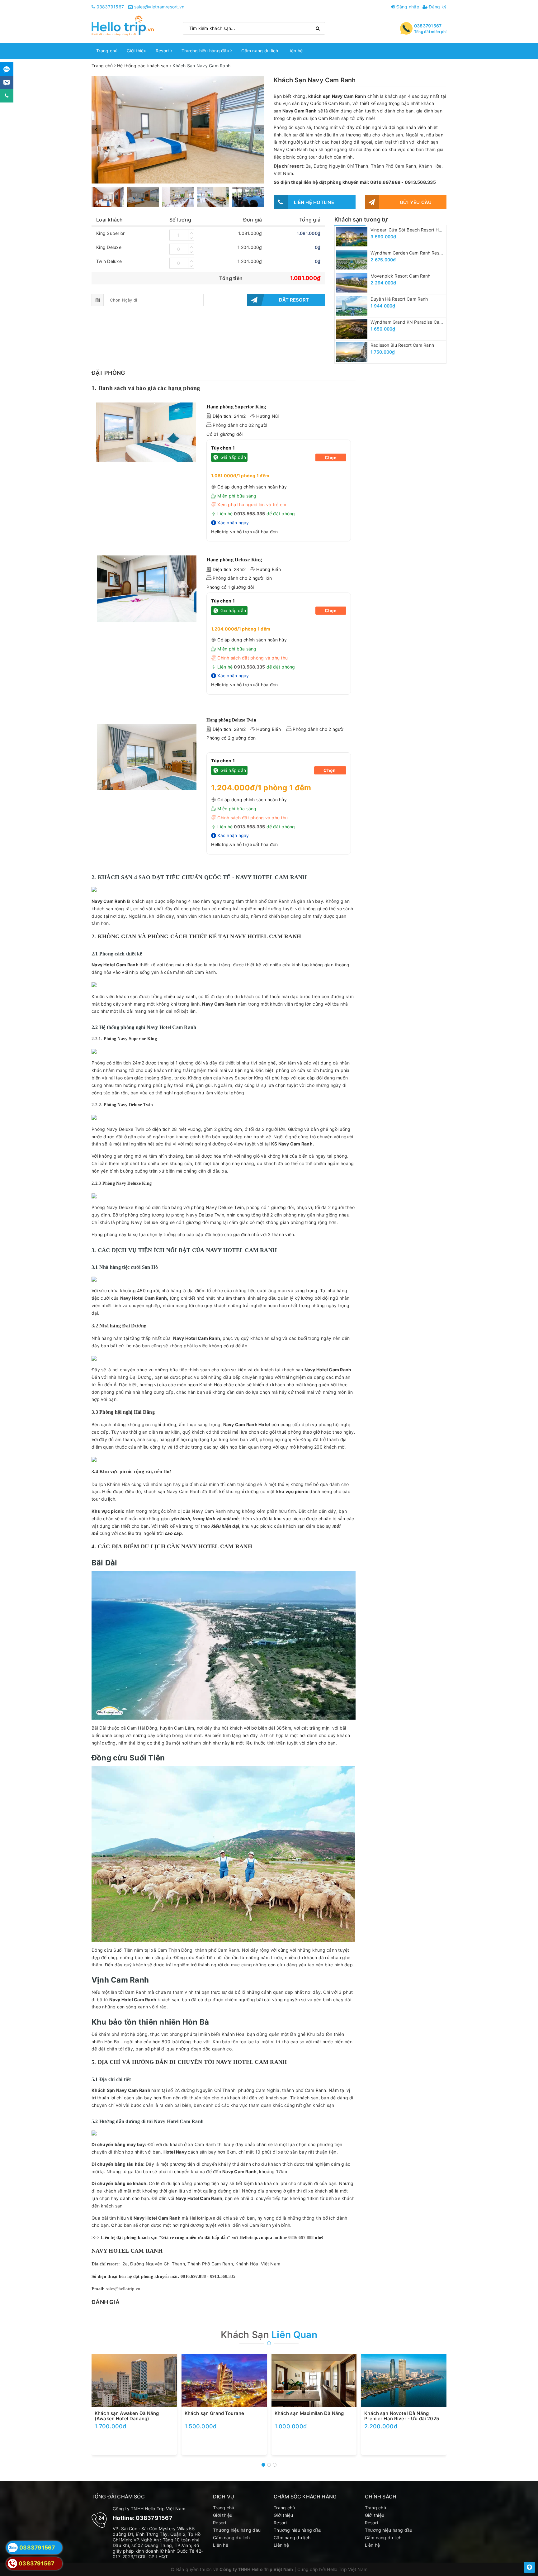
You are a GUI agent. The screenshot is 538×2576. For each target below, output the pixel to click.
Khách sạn (269, 2335)
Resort (163, 51)
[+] (191, 232)
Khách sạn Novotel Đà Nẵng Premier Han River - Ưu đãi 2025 (402, 2416)
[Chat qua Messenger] (7, 82)
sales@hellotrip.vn (123, 2289)
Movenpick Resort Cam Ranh (401, 276)
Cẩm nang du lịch (260, 51)
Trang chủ (107, 51)
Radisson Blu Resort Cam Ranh (402, 345)
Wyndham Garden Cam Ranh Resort (408, 253)
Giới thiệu (137, 51)
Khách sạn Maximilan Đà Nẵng (309, 2413)
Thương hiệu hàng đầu (206, 51)
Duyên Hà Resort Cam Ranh (399, 299)
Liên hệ (295, 51)
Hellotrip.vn (203, 2218)
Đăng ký (437, 7)
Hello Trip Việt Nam (347, 2569)
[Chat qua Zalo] (7, 69)
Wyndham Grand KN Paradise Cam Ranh (413, 322)
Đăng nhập (407, 7)
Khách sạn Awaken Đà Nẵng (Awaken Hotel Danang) (127, 2416)
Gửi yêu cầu (416, 202)
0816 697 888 (301, 2238)
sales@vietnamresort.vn (159, 7)
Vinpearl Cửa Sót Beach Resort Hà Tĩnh (411, 230)
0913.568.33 (248, 514)
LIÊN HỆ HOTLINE (314, 202)
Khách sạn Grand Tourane (214, 2413)
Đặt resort (294, 300)
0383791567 (110, 7)
